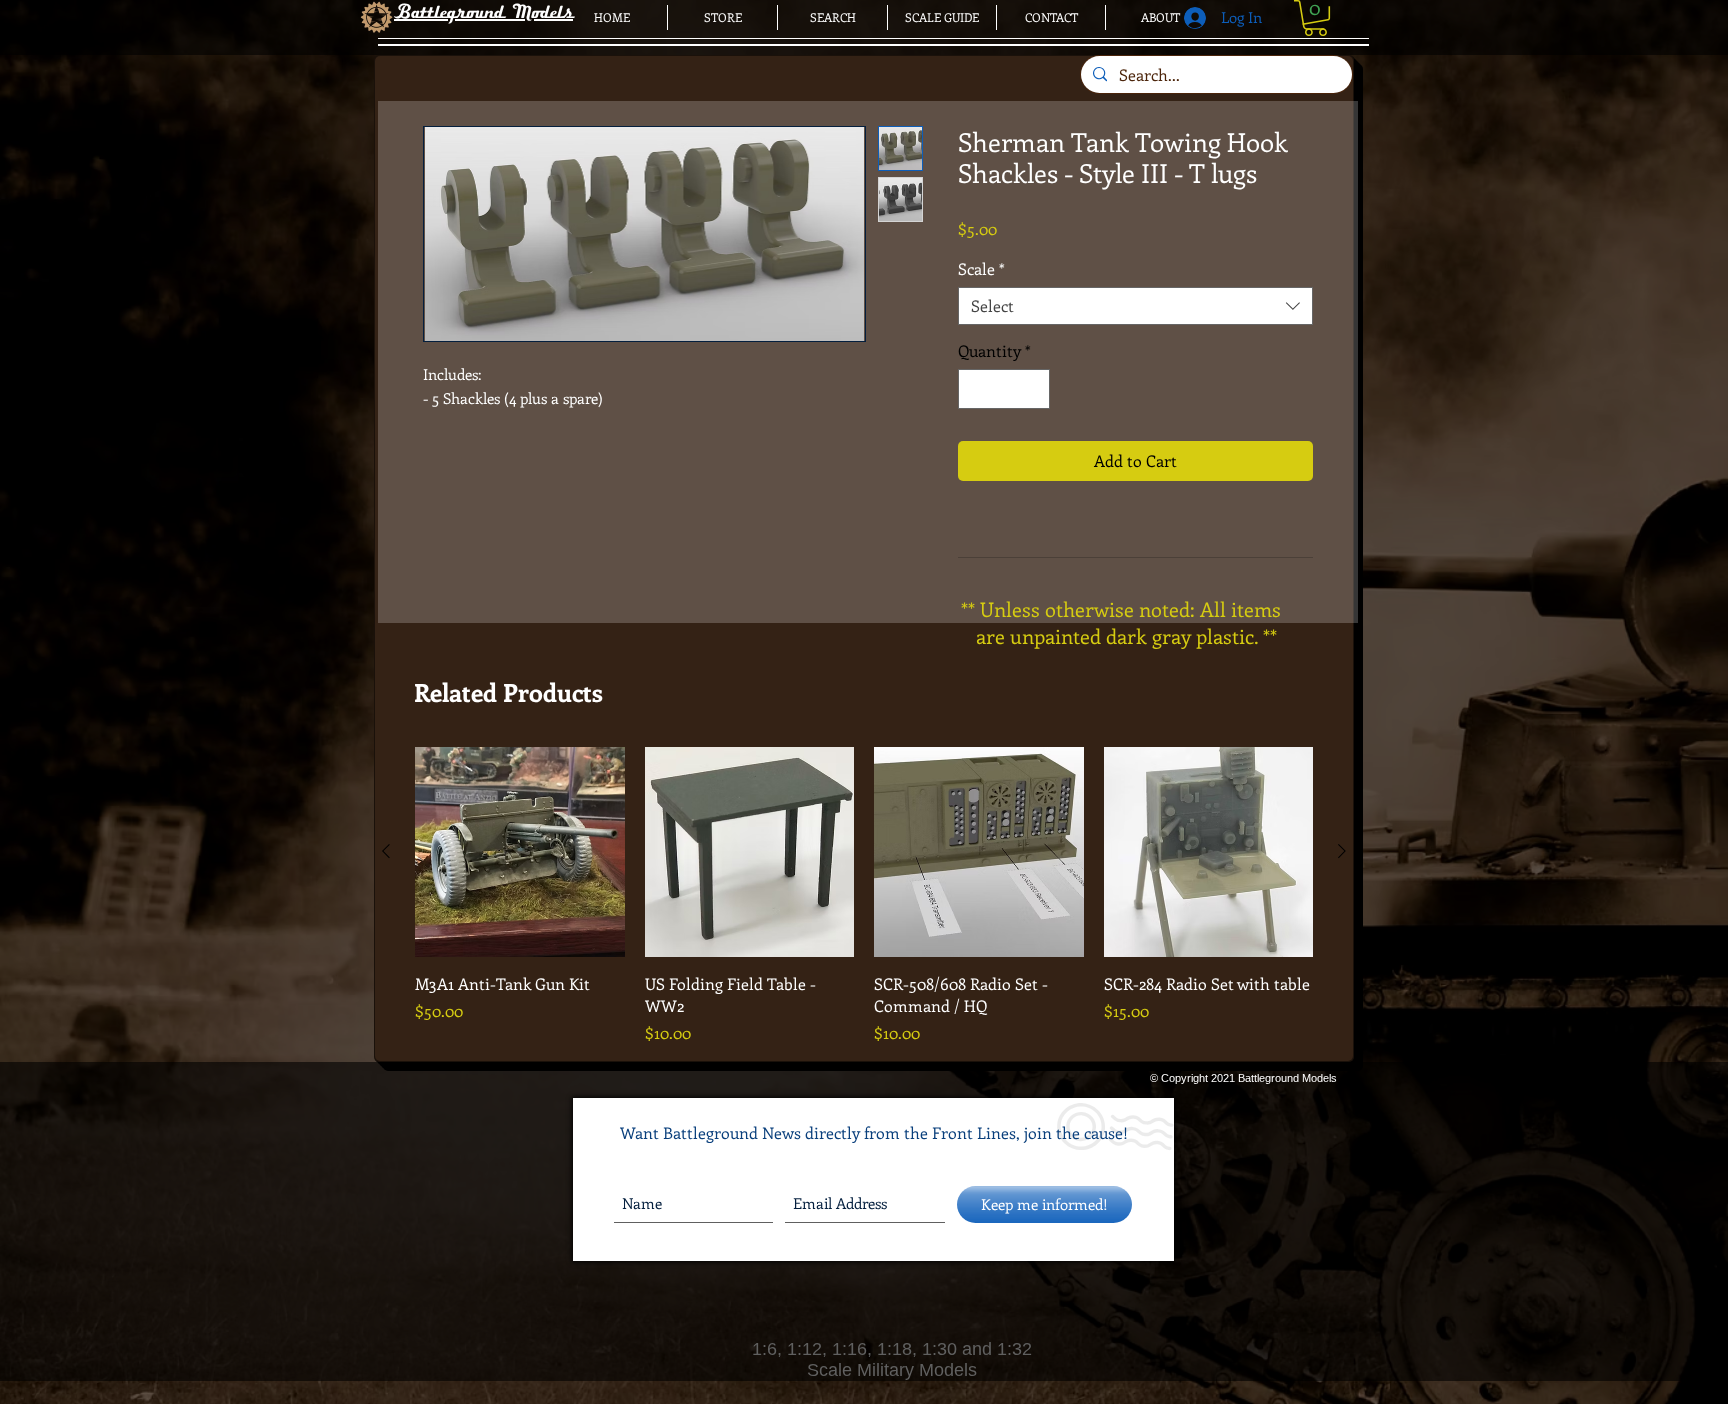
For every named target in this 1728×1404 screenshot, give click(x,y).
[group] (864, 896)
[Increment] (1033, 389)
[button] (1315, 18)
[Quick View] (520, 852)
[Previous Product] (386, 851)
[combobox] (1135, 306)
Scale (981, 269)
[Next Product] (1342, 851)
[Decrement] (975, 389)
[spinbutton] (1004, 389)
